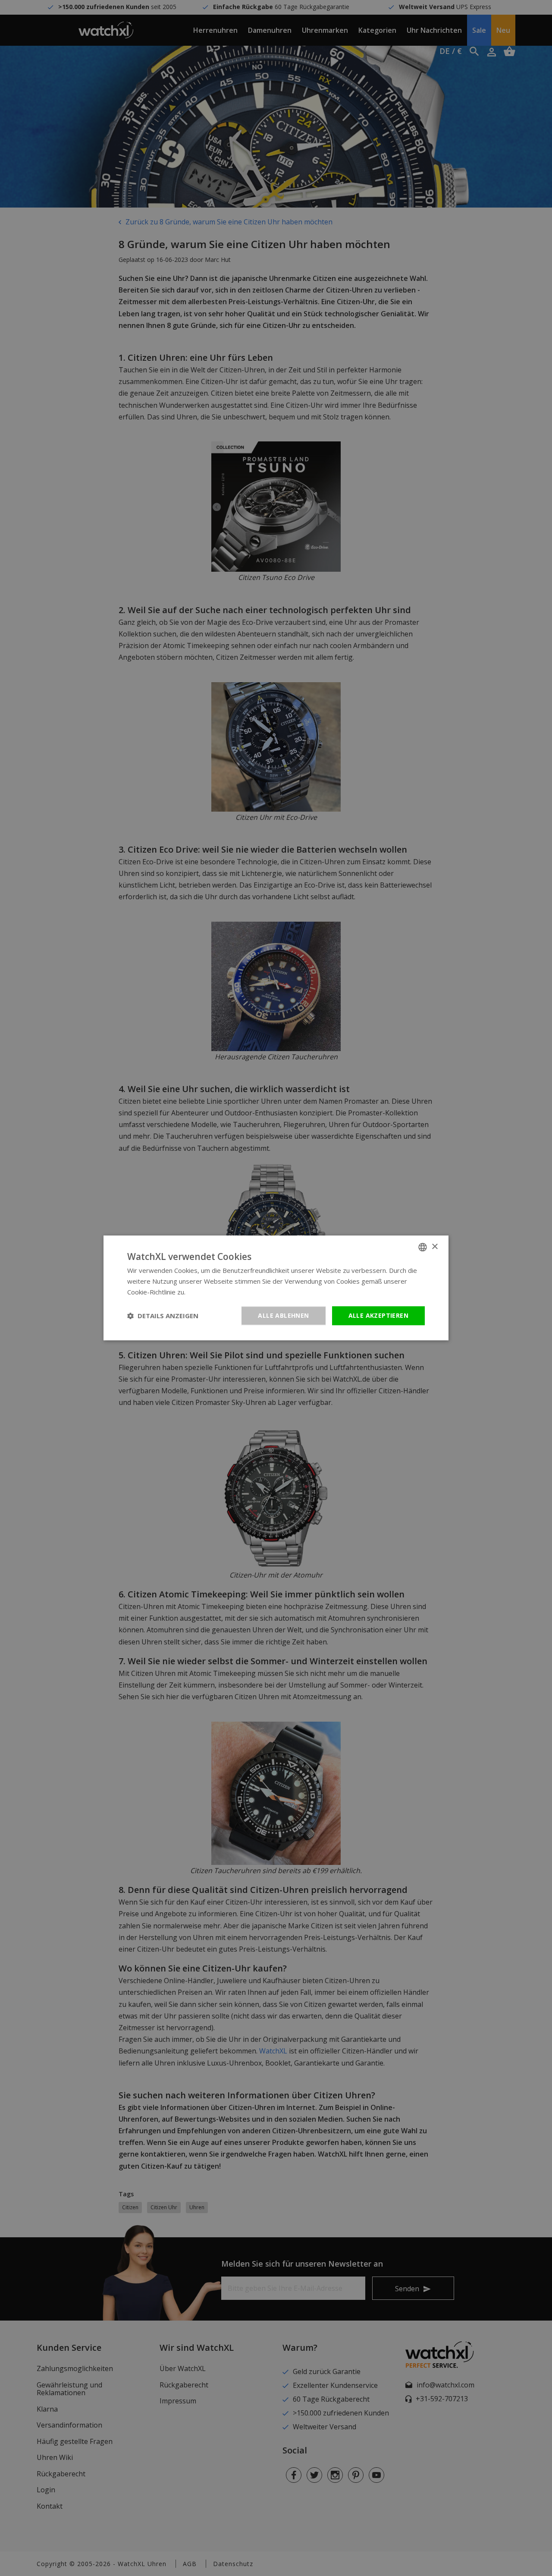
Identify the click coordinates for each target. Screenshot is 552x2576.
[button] (163, 1316)
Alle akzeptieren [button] (378, 1315)
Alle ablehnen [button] (283, 1315)
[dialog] (276, 1288)
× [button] (434, 1247)
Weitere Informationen (221, 1292)
